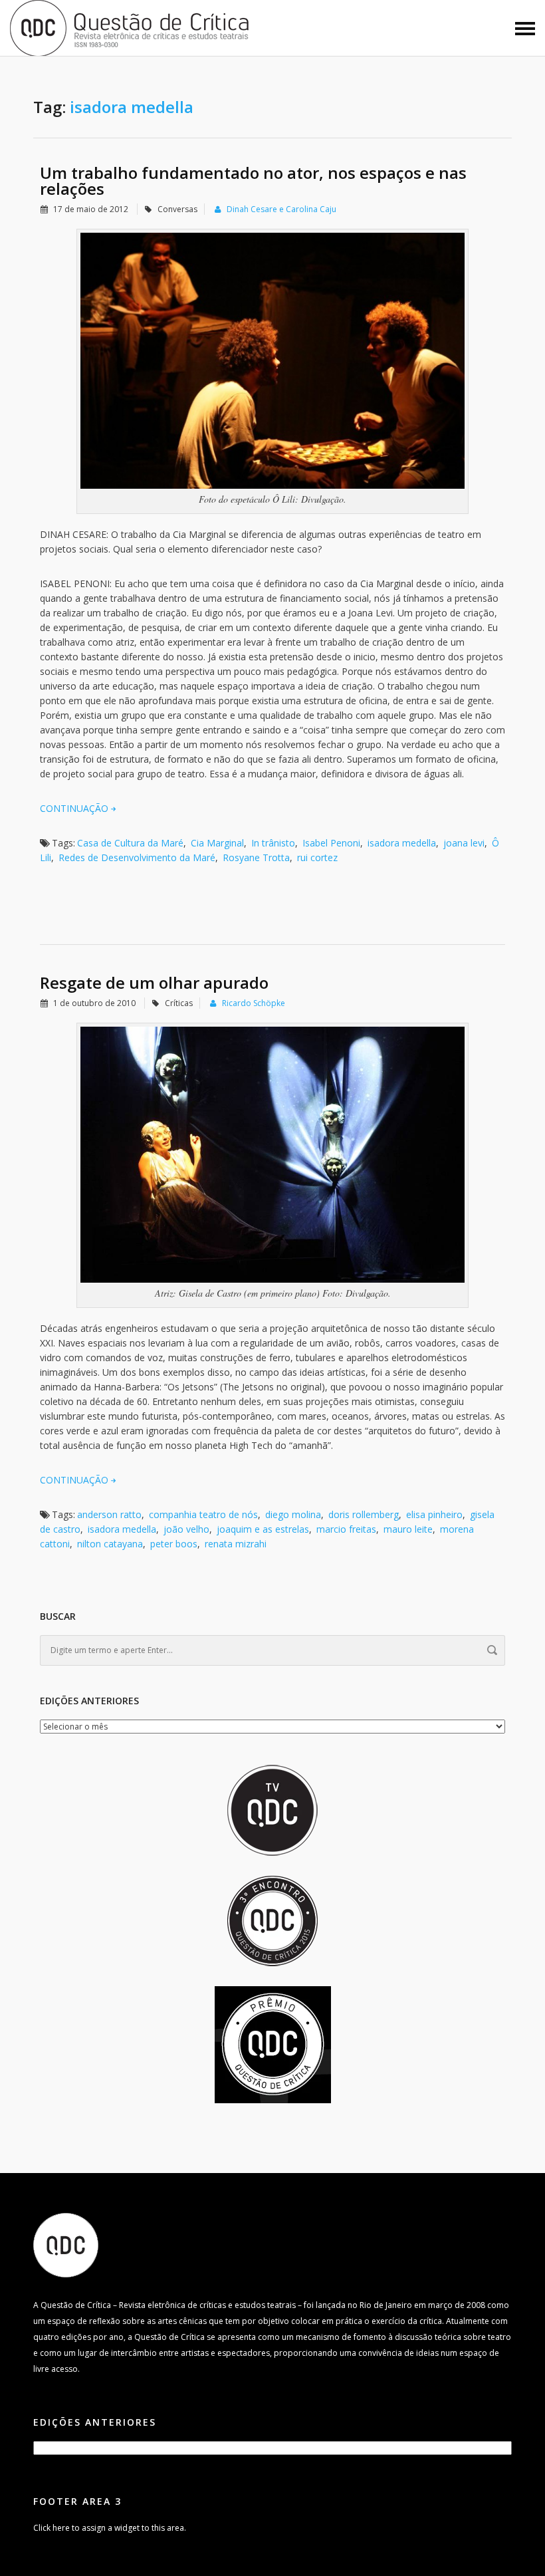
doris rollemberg (364, 1514)
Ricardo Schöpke (254, 1003)
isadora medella (402, 843)
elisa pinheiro (434, 1514)
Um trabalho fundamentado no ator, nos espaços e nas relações (253, 181)
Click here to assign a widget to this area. (110, 2528)
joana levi (464, 843)
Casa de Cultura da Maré (130, 843)
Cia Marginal (217, 843)
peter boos (174, 1544)
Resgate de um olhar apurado (154, 982)
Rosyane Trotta (256, 857)
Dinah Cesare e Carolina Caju (281, 209)
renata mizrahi (236, 1544)
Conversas (177, 209)
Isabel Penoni (331, 843)
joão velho (186, 1529)
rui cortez (317, 857)
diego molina (293, 1514)
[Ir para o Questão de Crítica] (66, 2245)
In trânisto (273, 843)
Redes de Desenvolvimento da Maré (137, 857)
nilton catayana (110, 1544)
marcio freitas (346, 1529)
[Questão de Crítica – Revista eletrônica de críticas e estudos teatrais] (130, 27)
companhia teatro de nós (203, 1514)
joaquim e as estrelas (263, 1529)
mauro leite (408, 1529)
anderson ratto (109, 1514)
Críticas (179, 1003)
